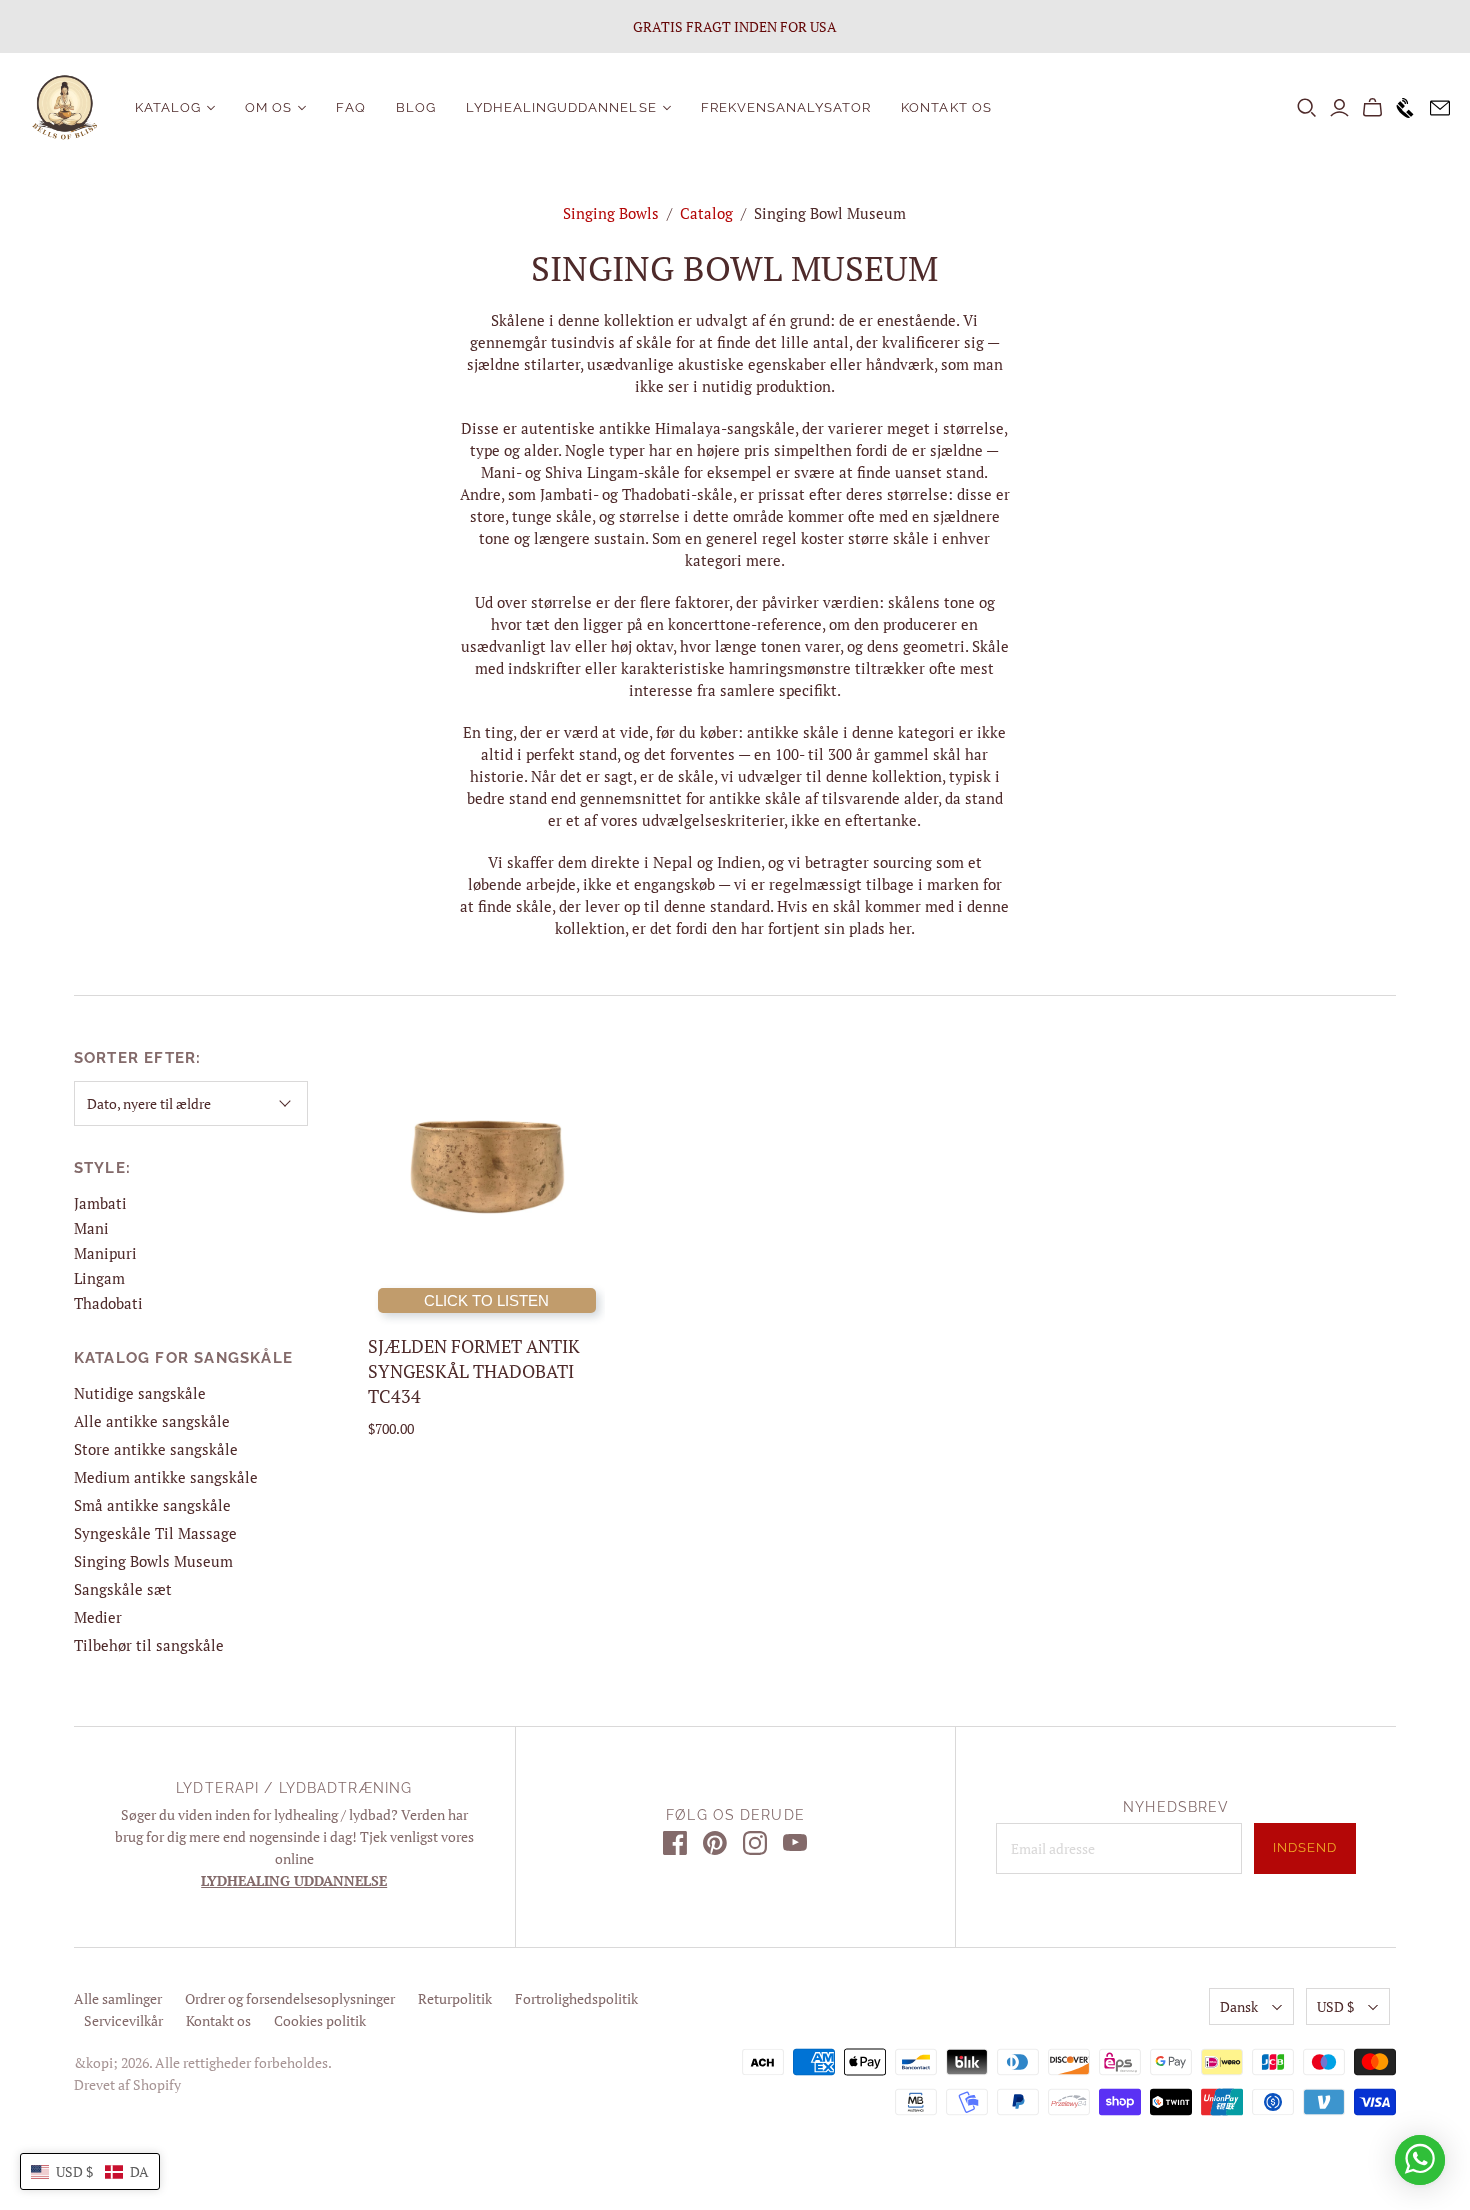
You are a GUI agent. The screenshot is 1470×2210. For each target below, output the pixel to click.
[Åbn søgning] (1307, 108)
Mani (91, 1228)
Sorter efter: (138, 1058)
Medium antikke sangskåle (166, 1477)
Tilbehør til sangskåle (149, 1645)
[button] (90, 2171)
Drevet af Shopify (127, 2084)
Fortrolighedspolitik (576, 1998)
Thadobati (108, 1303)
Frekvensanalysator (786, 107)
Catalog (706, 213)
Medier (98, 1617)
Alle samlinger (118, 1998)
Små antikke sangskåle (152, 1505)
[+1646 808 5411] (1400, 108)
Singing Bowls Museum (153, 1561)
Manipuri (105, 1253)
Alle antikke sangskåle (152, 1421)
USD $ (1335, 2006)
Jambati (100, 1203)
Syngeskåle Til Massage (155, 1533)
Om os (268, 107)
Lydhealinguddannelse (561, 107)
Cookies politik (320, 2020)
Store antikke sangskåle (156, 1449)
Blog (416, 107)
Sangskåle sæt (123, 1589)
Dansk (1239, 2006)
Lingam (99, 1278)
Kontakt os (946, 107)
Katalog (168, 107)
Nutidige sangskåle (140, 1393)
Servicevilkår (123, 2020)
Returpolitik (455, 1998)
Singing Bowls (611, 213)
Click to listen (486, 1300)
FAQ (350, 107)
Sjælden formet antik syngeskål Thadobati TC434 (474, 1371)
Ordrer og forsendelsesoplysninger (290, 1998)
